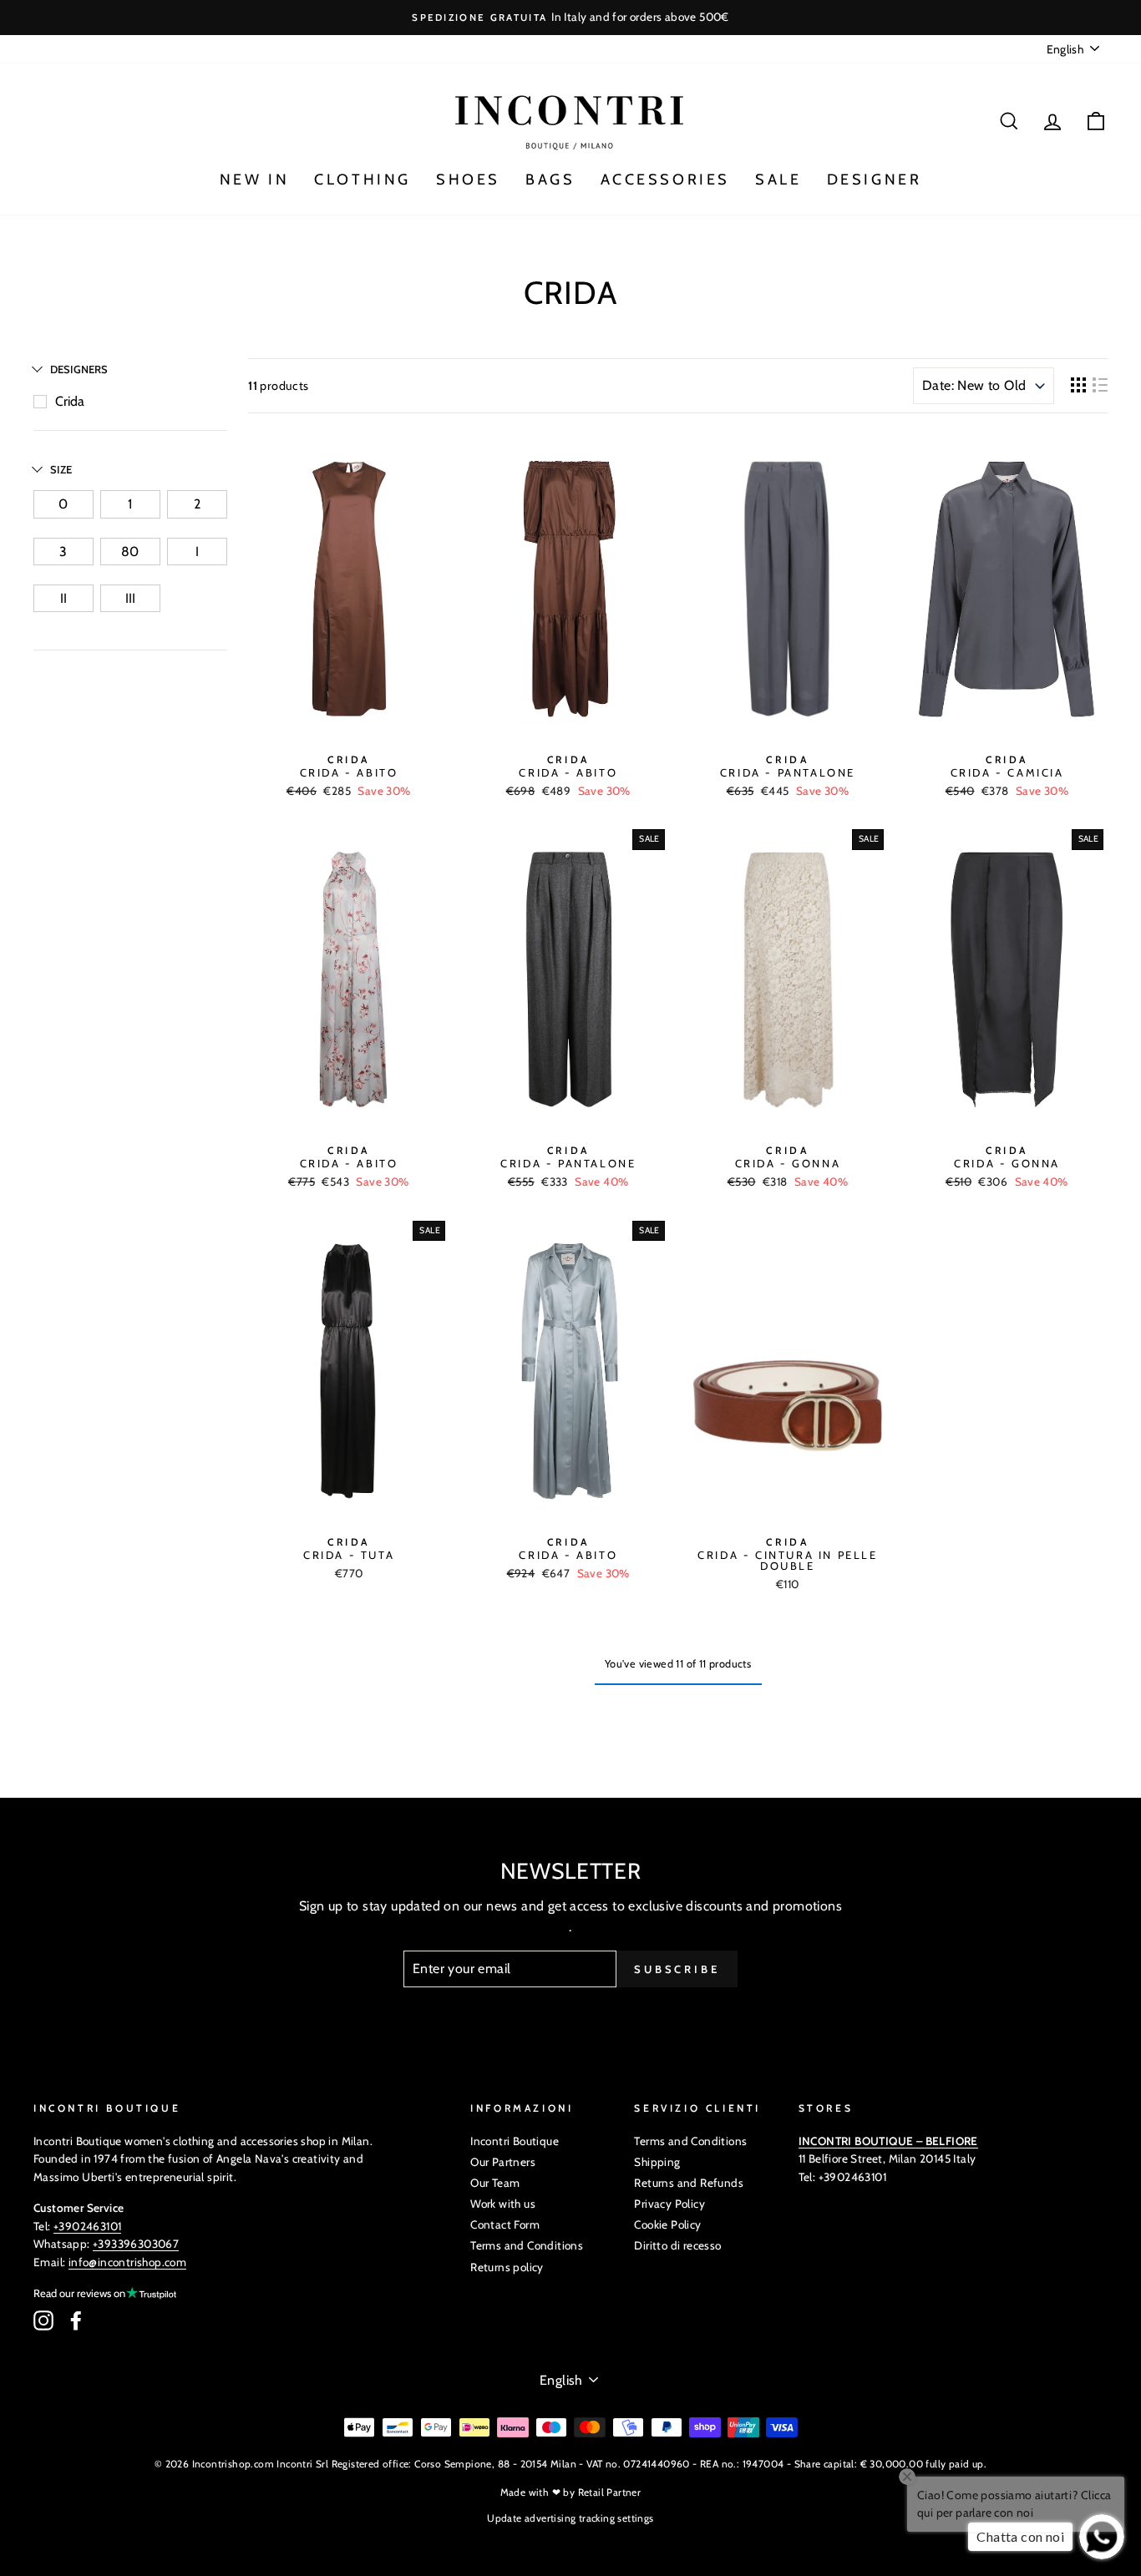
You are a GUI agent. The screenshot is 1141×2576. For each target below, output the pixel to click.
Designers (79, 369)
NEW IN (255, 180)
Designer (875, 180)
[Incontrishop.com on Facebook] (76, 2320)
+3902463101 (87, 2226)
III (130, 598)
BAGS (550, 180)
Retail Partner (610, 2492)
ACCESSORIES (666, 180)
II (63, 598)
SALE (778, 180)
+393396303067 (136, 2244)
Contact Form (505, 2224)
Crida (70, 401)
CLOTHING (363, 180)
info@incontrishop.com (127, 2262)
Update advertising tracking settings (570, 2518)
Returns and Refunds (689, 2183)
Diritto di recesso (677, 2245)
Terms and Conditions (527, 2245)
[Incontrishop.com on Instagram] (43, 2320)
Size (61, 469)
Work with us (503, 2204)
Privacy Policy (669, 2204)
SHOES (468, 180)
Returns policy (507, 2267)
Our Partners (503, 2162)
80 (130, 552)
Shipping (657, 2162)
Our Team (495, 2183)
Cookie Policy (667, 2224)
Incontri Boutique (515, 2141)
